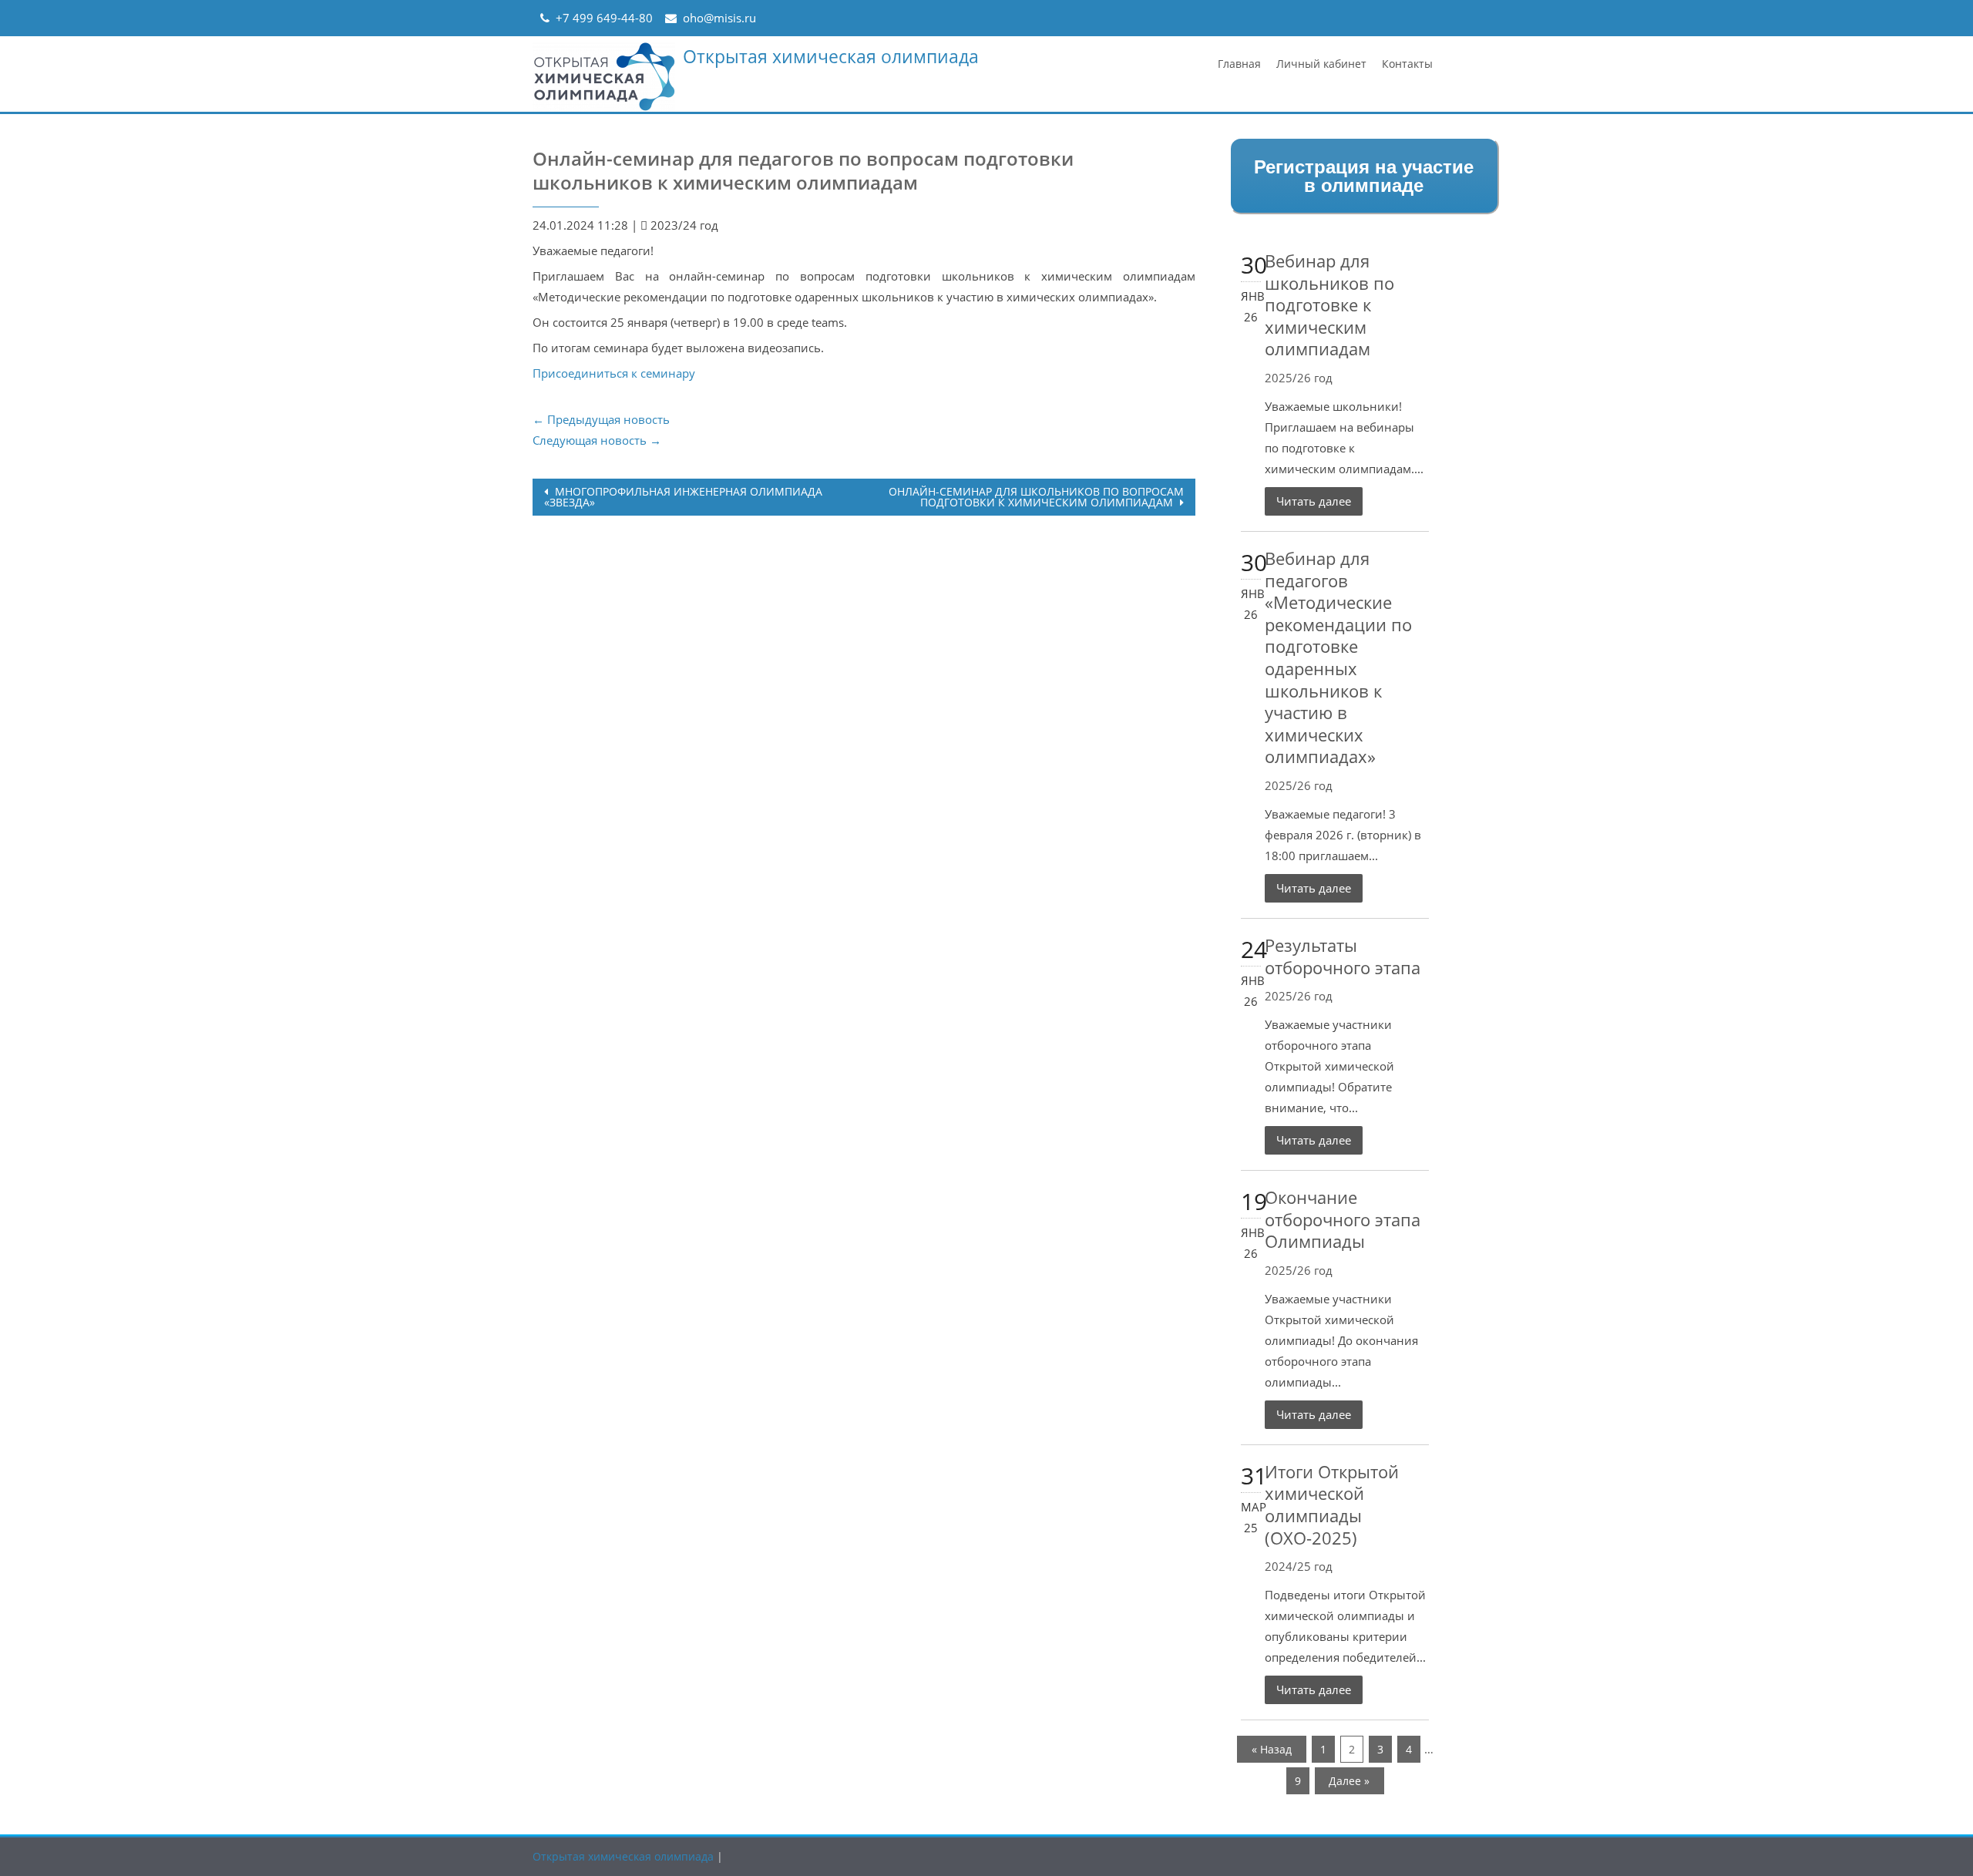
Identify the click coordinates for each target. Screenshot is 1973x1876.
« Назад (1272, 1749)
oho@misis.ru (719, 18)
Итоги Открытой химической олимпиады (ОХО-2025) (1332, 1504)
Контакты (1407, 64)
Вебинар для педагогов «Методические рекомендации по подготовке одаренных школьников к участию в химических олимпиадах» (1338, 657)
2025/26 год (1299, 378)
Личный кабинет (1321, 64)
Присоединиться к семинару (614, 373)
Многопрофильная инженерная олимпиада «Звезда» (683, 497)
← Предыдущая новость (601, 419)
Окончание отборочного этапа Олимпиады (1343, 1219)
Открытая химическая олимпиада (831, 56)
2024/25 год (1299, 1566)
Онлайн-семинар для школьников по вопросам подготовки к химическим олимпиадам (1036, 497)
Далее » (1349, 1781)
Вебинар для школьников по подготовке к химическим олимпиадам (1329, 304)
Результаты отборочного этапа (1343, 956)
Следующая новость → (597, 440)
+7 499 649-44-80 (604, 18)
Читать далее (1314, 501)
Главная (1239, 64)
